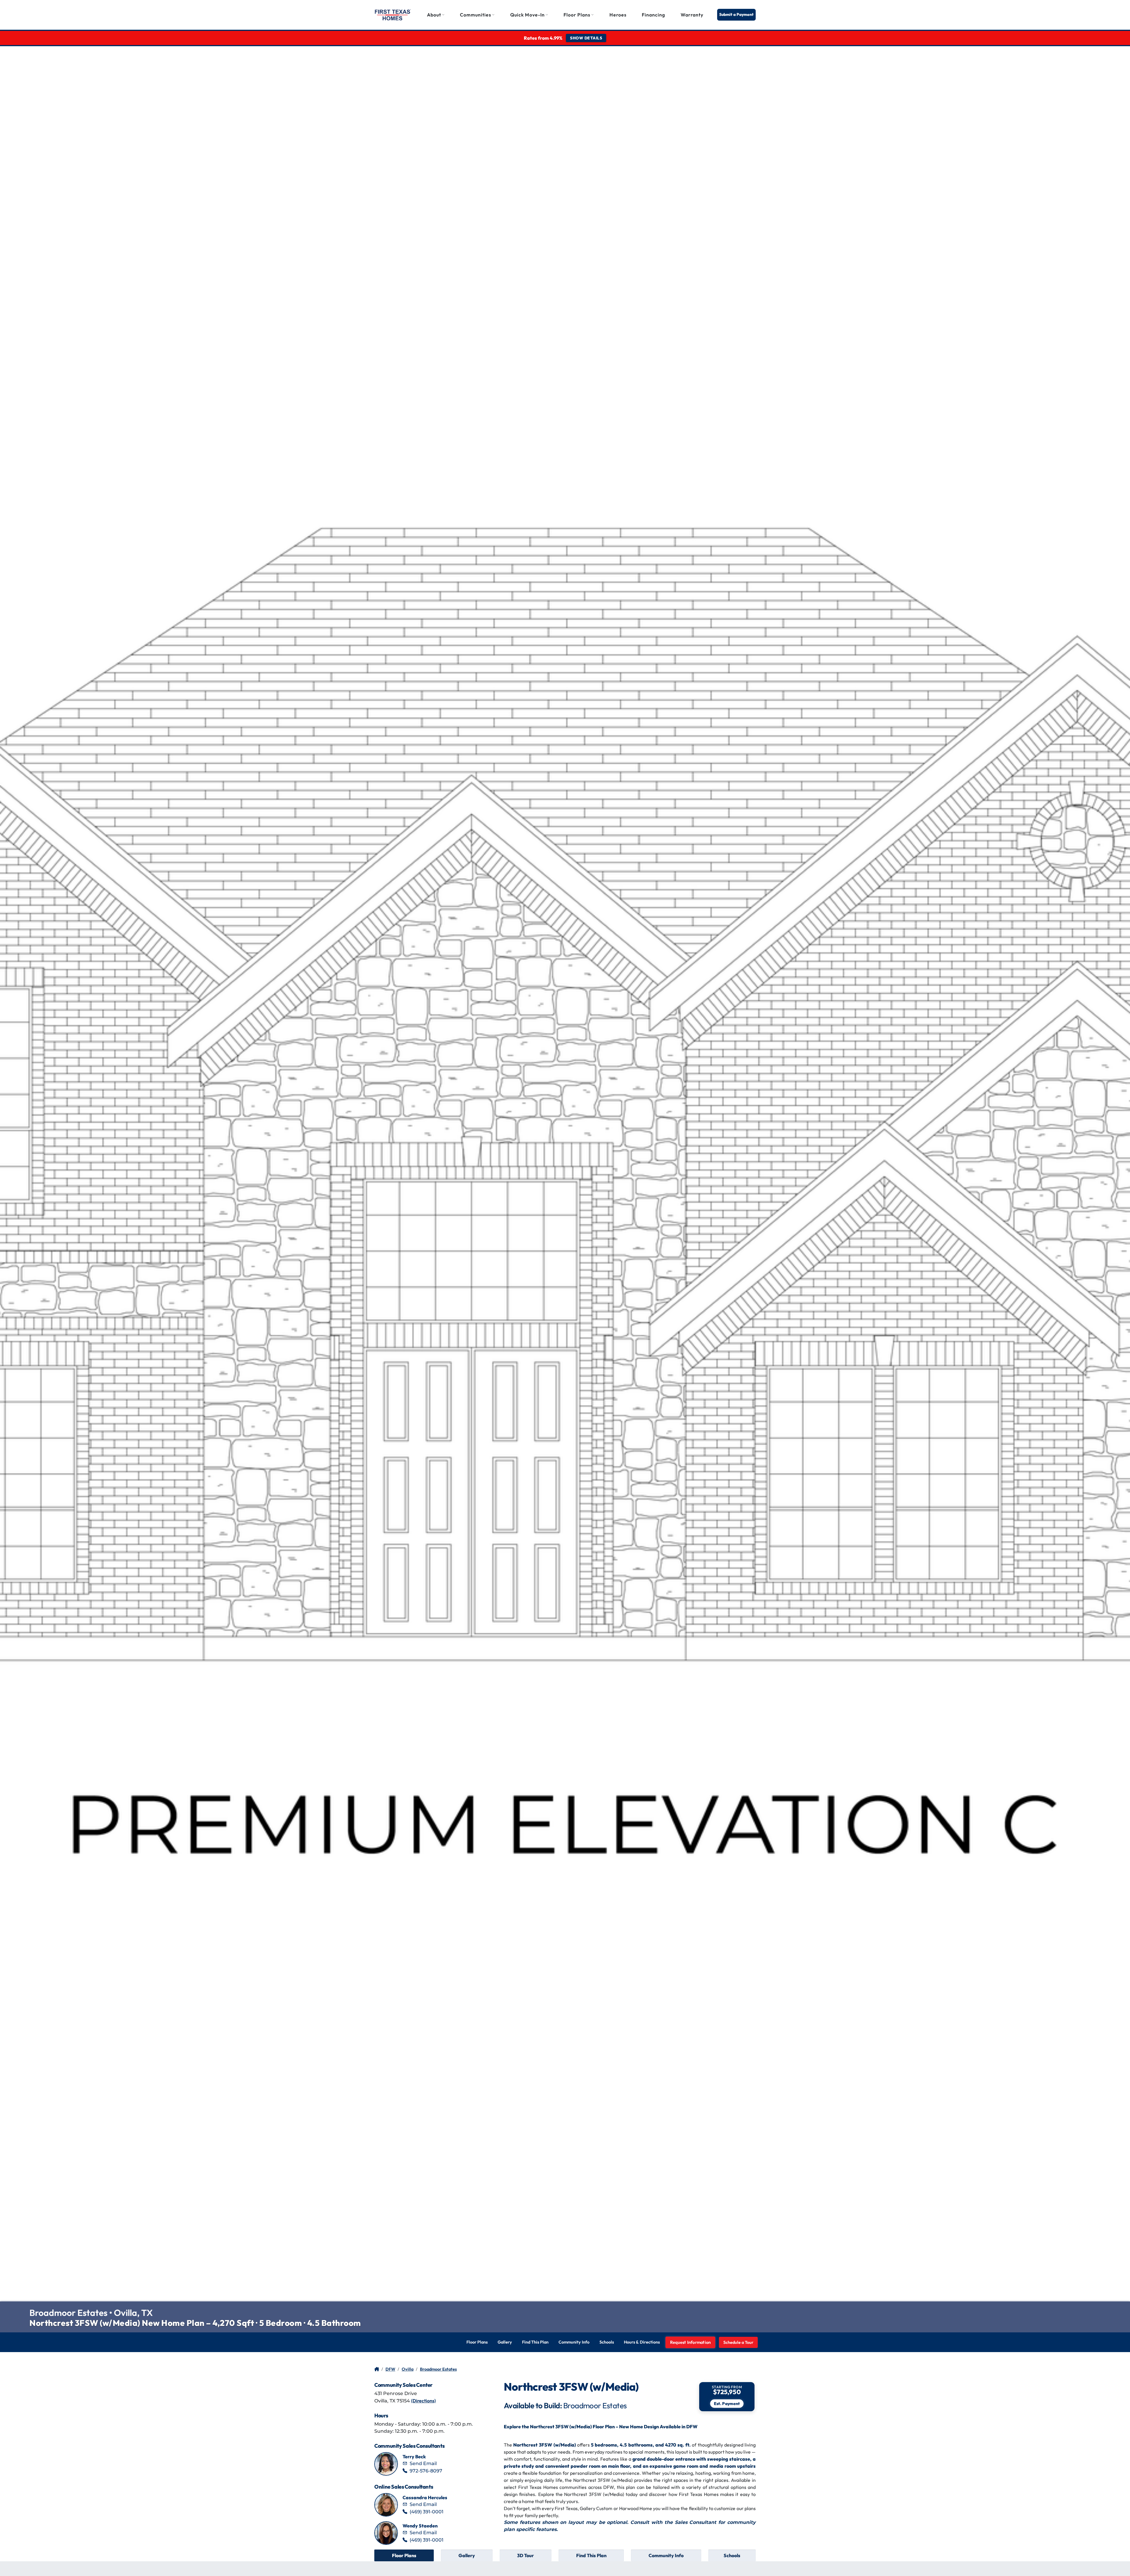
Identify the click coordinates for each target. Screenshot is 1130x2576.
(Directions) (423, 2401)
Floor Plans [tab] (404, 2555)
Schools (607, 2342)
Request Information (691, 2342)
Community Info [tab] (666, 2555)
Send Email (423, 2463)
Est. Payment (727, 2404)
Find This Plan (535, 2342)
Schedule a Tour (738, 2342)
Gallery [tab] (467, 2555)
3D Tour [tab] (525, 2555)
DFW (390, 2369)
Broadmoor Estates (438, 2369)
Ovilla (408, 2369)
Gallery (505, 2342)
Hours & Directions (642, 2342)
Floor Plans (477, 2342)
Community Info (574, 2342)
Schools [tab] (732, 2555)
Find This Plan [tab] (591, 2555)
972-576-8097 (426, 2471)
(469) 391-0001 (427, 2512)
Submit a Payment (736, 14)
